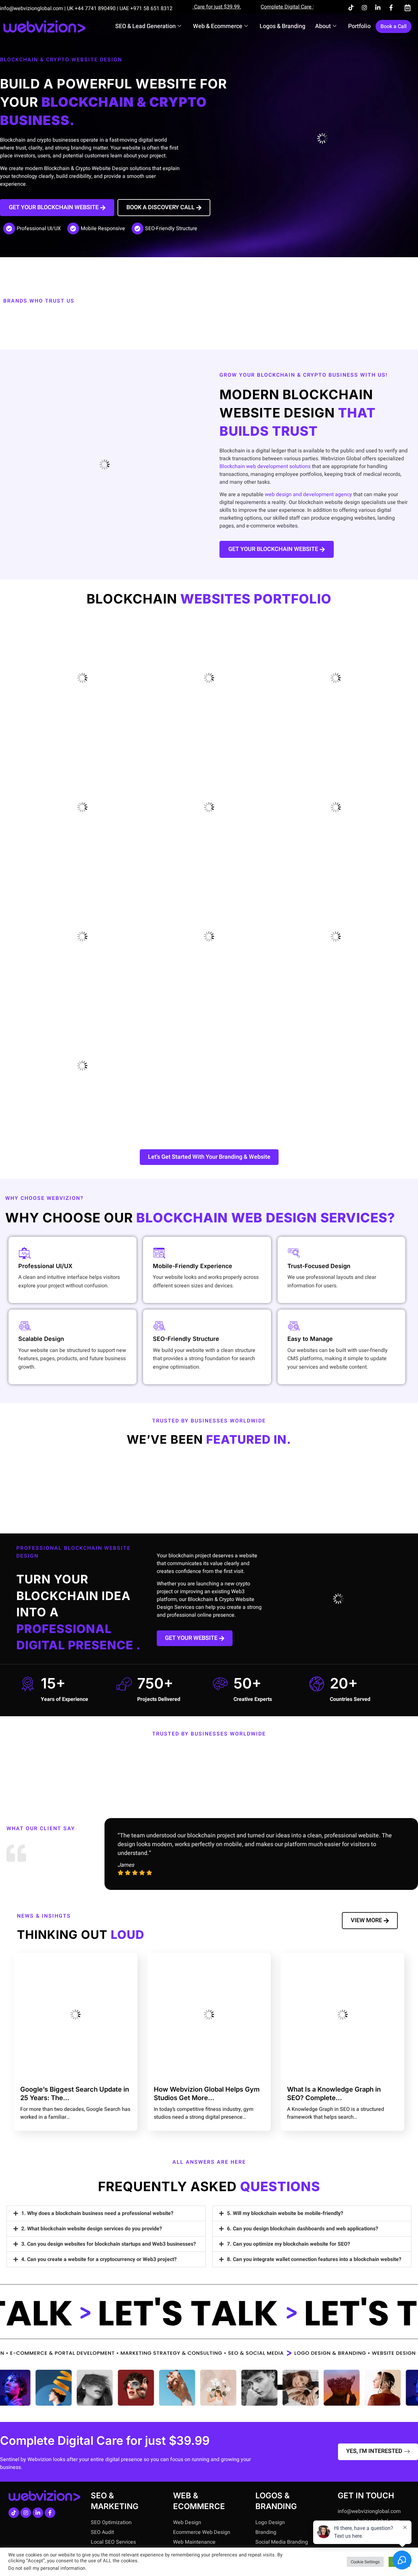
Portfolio (359, 26)
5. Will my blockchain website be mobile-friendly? (285, 2213)
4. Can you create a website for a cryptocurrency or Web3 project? (99, 2259)
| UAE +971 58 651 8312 (145, 8)
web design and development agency (308, 495)
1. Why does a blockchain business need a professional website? (97, 2213)
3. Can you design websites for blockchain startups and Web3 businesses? (109, 2244)
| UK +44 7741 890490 (90, 8)
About (323, 26)
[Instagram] (364, 8)
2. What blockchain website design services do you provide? (92, 2229)
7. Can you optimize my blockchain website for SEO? (289, 2244)
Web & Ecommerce (218, 26)
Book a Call (394, 26)
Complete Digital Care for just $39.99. (275, 7)
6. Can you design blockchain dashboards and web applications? (303, 2229)
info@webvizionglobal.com (32, 8)
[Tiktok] (351, 8)
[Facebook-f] (391, 8)
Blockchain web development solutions (265, 466)
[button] (106, 2213)
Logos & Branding (282, 26)
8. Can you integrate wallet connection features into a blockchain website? (314, 2259)
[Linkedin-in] (378, 8)
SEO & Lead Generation (145, 26)
